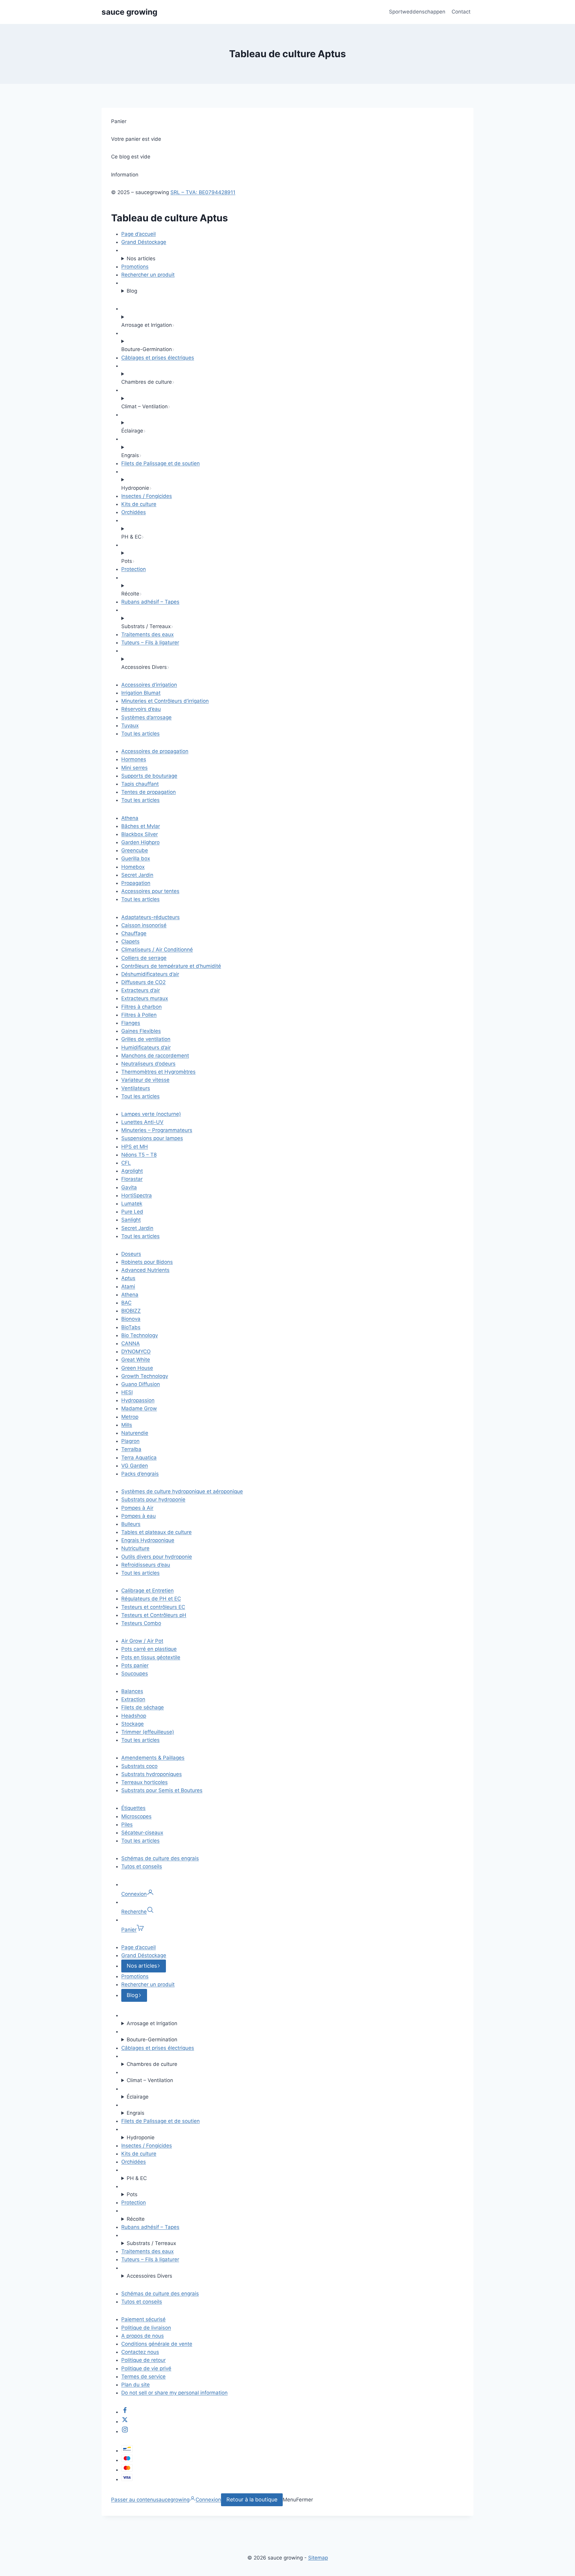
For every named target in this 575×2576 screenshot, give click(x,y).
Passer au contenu (134, 2500)
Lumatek (132, 1204)
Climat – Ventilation (150, 2080)
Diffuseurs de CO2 (143, 982)
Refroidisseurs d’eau (146, 1565)
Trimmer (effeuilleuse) (148, 1732)
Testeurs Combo (141, 1623)
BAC (126, 1303)
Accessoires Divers (149, 2276)
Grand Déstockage (144, 242)
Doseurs (131, 1254)
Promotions (135, 267)
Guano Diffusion (141, 1384)
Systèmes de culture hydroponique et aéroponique (182, 1491)
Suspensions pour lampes (152, 1138)
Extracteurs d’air (141, 990)
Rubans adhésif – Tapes (150, 602)
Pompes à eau (139, 1516)
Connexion (208, 2500)
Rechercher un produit (148, 275)
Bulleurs (131, 1524)
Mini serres (134, 768)
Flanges (131, 1023)
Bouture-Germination (152, 2040)
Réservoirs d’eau (141, 709)
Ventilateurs (136, 1088)
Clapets (130, 941)
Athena (130, 818)
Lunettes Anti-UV (142, 1122)
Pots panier (135, 1665)
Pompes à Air (137, 1508)
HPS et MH (135, 1147)
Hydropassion (138, 1400)
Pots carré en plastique (149, 1649)
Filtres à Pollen (139, 1015)
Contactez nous (140, 2352)
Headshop (134, 1716)
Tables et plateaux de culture (156, 1532)
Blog (132, 291)
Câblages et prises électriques (158, 358)
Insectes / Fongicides (147, 496)
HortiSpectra (137, 1195)
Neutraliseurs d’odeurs (148, 1064)
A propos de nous (143, 2336)
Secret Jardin (137, 875)
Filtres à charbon (142, 1007)
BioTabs (131, 1327)
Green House (137, 1368)
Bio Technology (140, 1335)
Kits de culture (139, 504)
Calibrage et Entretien (147, 1591)
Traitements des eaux (147, 634)
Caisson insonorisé (144, 925)
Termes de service (143, 2377)
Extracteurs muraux (145, 998)
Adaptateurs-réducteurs (150, 917)
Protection (134, 569)
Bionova (131, 1319)
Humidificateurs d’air (146, 1047)
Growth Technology (145, 1376)
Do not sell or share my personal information (174, 2393)
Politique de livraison (146, 2328)
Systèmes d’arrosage (146, 717)
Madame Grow (139, 1408)
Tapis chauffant (140, 784)
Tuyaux (130, 725)
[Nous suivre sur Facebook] (125, 2412)
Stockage (133, 1724)
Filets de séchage (143, 1707)
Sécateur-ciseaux (142, 1833)
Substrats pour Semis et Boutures (162, 1790)
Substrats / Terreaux (151, 2243)
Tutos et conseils (142, 1866)
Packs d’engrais (140, 1474)
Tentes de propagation (149, 792)
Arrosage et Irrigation (152, 2023)
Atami (128, 1287)
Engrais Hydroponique (148, 1540)
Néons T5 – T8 (139, 1155)
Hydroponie (141, 2137)
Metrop (130, 1417)
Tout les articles (140, 734)
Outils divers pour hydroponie (157, 1557)
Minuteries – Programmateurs (157, 1130)
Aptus (128, 1278)
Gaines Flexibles (141, 1031)
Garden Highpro (140, 842)
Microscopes (136, 1816)
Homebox (133, 867)
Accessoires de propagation (155, 751)
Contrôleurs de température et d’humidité (171, 966)
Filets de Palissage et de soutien (161, 463)
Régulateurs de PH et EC (151, 1599)
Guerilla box (136, 858)
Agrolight (132, 1171)
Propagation (136, 883)
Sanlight (131, 1220)
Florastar (132, 1179)
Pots (132, 2194)
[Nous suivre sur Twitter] (125, 2421)
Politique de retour (143, 2360)
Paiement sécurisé (143, 2319)
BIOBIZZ (131, 1311)
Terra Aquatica (139, 1458)
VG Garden (135, 1466)
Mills (127, 1425)
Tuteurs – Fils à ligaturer (150, 643)
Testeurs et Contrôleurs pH (154, 1615)
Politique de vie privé (146, 2368)
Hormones (134, 759)
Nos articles (141, 258)
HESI (127, 1392)
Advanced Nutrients (145, 1270)
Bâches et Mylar (141, 826)
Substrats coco (139, 1766)
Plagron (130, 1441)
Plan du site (136, 2385)
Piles (127, 1824)
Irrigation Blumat (141, 693)
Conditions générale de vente (157, 2344)
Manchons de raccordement (155, 1056)
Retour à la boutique (252, 2499)
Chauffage (134, 933)
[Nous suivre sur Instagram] (125, 2431)
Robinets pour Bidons (147, 1262)
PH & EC (137, 2178)
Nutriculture (135, 1548)
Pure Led (132, 1212)
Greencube (135, 850)
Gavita (129, 1187)
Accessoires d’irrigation (149, 685)
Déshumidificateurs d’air (150, 974)
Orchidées (134, 512)
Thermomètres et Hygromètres (158, 1072)
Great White (136, 1360)
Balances (132, 1691)
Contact (461, 12)
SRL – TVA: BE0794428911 (203, 192)
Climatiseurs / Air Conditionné (157, 950)
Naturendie (135, 1433)
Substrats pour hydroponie (153, 1499)
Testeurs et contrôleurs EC (153, 1607)
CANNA (131, 1343)
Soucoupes (135, 1674)
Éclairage (138, 2097)
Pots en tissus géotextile (151, 1657)
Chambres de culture (152, 2064)
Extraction (133, 1699)
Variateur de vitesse (145, 1080)
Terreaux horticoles (144, 1782)
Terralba (131, 1449)
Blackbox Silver (140, 834)
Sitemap (318, 2558)
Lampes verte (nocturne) (151, 1114)
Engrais (136, 2113)
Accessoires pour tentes (150, 891)
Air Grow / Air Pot (142, 1641)
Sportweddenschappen (417, 12)
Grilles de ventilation (146, 1039)
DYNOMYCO (136, 1352)
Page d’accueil (139, 234)
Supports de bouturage (149, 776)
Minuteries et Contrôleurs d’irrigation (165, 701)
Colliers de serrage (144, 958)
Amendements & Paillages (153, 1758)
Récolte (136, 2219)
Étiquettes (133, 1808)
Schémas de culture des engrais (160, 1858)
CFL (126, 1163)
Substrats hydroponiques (152, 1774)
